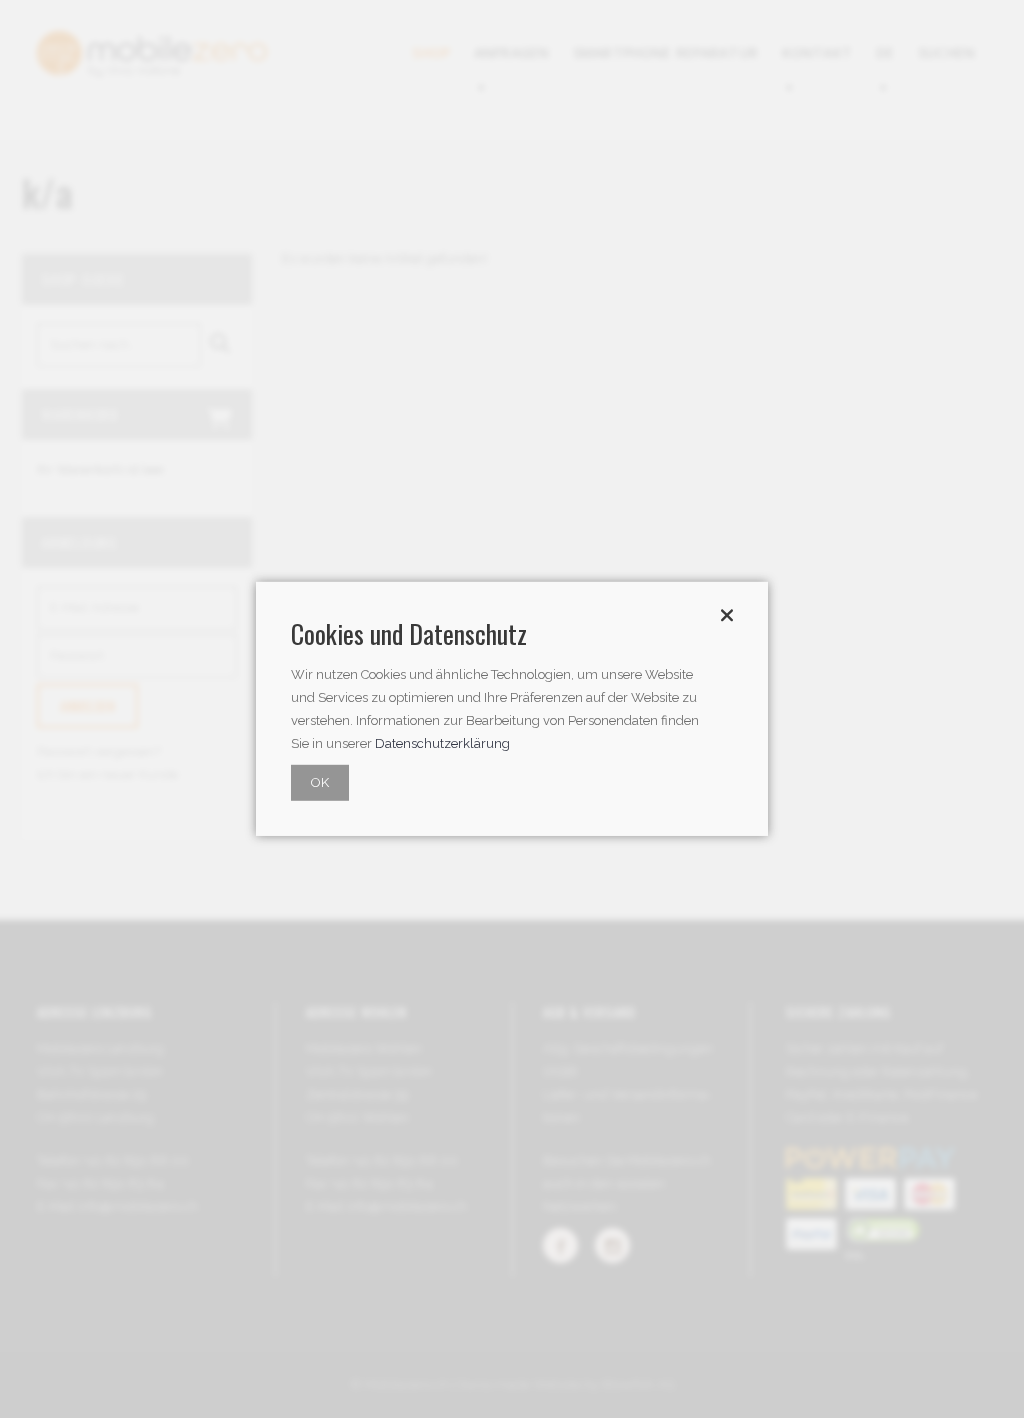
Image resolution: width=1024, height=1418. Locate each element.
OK (320, 782)
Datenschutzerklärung (442, 743)
